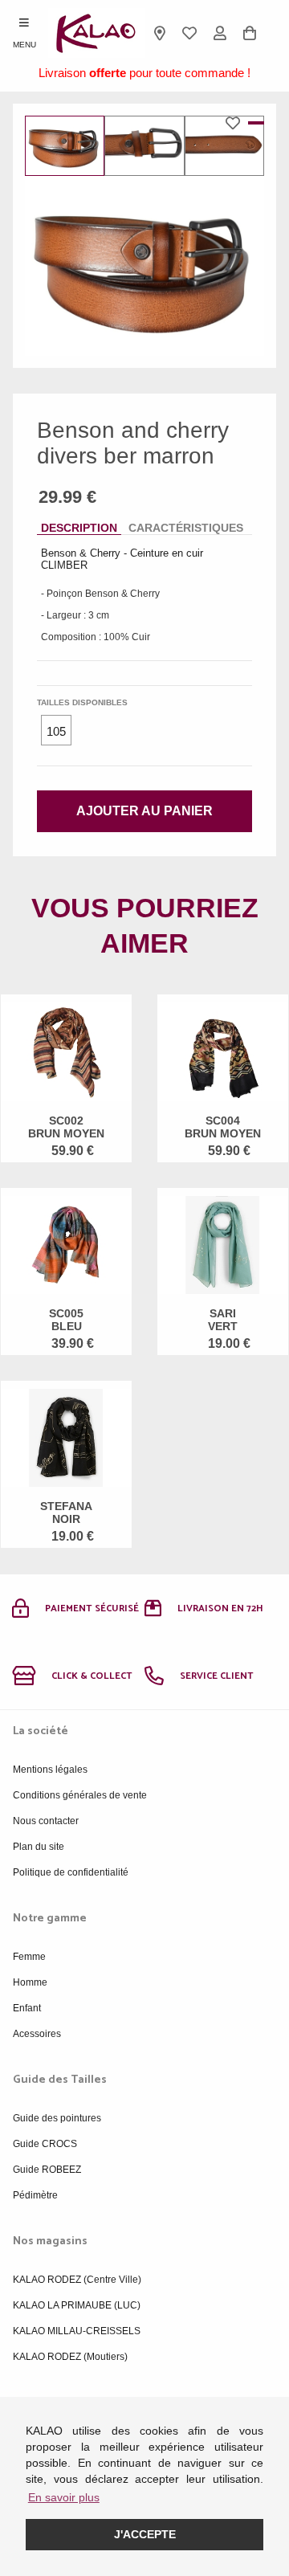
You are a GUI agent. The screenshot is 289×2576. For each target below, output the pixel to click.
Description (79, 528)
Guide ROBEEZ (47, 2170)
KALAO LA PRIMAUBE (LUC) (77, 2305)
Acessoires (37, 2034)
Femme (29, 1957)
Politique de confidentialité (71, 1872)
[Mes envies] (190, 33)
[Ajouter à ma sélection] (237, 123)
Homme (30, 1982)
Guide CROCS (45, 2144)
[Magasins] (160, 33)
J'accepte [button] (145, 2534)
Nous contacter (46, 1821)
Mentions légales (50, 1770)
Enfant (27, 2008)
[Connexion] (220, 33)
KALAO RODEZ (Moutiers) (70, 2357)
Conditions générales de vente (80, 1795)
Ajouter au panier (144, 811)
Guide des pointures (57, 2118)
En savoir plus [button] (64, 2497)
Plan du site (39, 1847)
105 (56, 731)
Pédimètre (35, 2195)
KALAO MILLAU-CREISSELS (77, 2331)
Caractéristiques (186, 528)
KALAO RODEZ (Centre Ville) (77, 2280)
